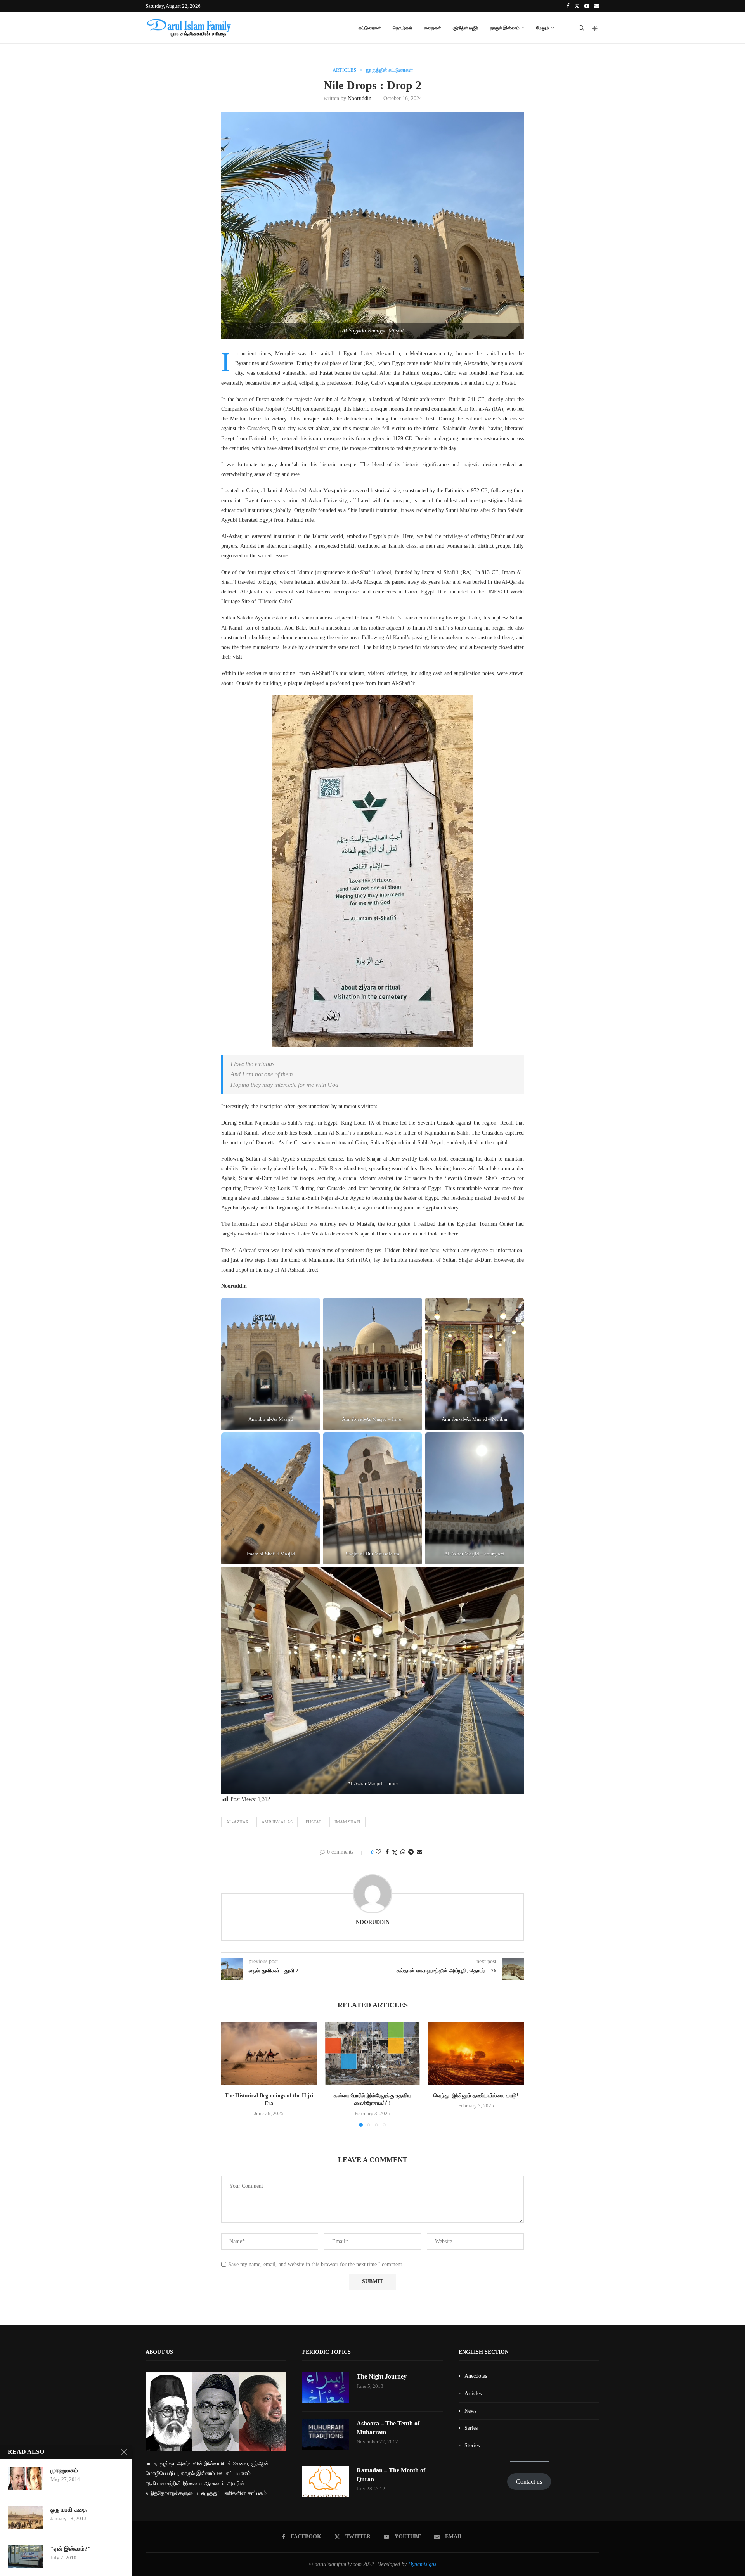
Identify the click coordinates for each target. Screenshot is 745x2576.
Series (471, 2428)
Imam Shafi (347, 1822)
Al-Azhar (237, 1822)
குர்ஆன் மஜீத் (466, 28)
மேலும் (543, 28)
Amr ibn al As (277, 1822)
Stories (472, 2445)
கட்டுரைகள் (370, 28)
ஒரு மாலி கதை (69, 2510)
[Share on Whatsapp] (403, 1852)
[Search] (581, 28)
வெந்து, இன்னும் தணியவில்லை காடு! (476, 2096)
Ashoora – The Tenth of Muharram (388, 2428)
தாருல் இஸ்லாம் (505, 28)
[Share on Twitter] (395, 1853)
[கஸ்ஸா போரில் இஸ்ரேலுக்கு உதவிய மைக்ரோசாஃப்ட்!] (373, 2054)
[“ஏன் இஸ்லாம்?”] (25, 2557)
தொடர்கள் (403, 28)
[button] (232, 2074)
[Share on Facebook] (387, 1852)
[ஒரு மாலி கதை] (25, 2517)
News (470, 2411)
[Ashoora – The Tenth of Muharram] (326, 2435)
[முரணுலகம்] (25, 2478)
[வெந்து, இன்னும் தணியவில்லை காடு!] (476, 2054)
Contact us (529, 2482)
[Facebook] (568, 6)
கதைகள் (433, 28)
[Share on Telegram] (411, 1852)
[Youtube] (587, 6)
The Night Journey (382, 2376)
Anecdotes (476, 2376)
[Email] (597, 6)
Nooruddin (360, 98)
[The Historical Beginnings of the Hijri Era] (269, 2054)
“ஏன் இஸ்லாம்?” (71, 2549)
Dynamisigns (422, 2564)
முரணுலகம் (64, 2470)
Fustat (314, 1822)
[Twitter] (577, 6)
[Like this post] (378, 1852)
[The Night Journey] (326, 2388)
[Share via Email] (419, 1852)
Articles (473, 2393)
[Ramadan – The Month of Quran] (326, 2482)
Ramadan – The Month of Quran (391, 2475)
